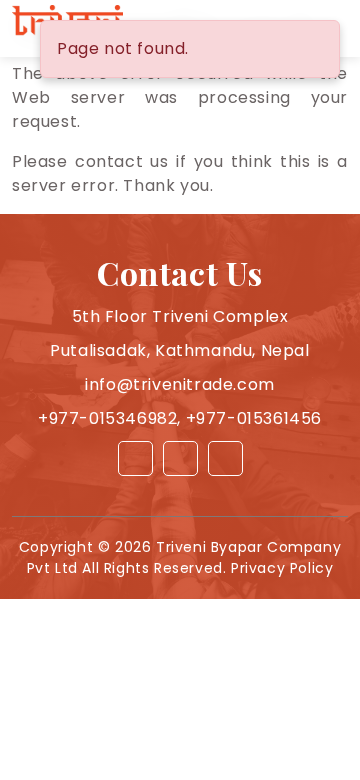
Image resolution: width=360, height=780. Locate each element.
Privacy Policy (282, 568)
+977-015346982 (107, 418)
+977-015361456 (254, 418)
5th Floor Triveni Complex (180, 316)
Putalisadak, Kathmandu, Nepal (179, 350)
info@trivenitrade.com (180, 384)
